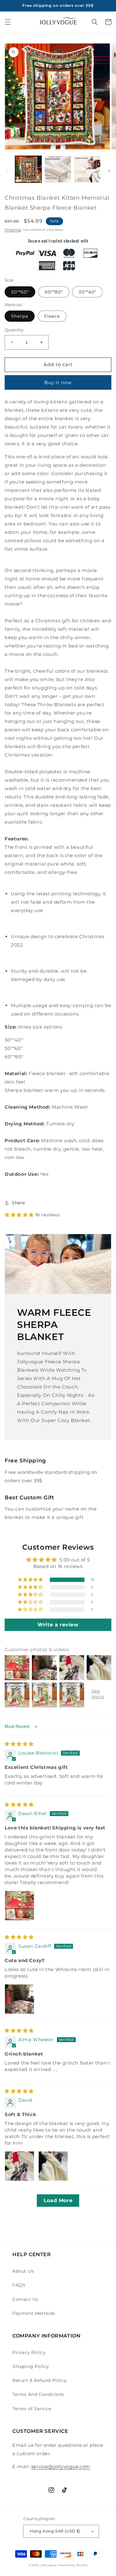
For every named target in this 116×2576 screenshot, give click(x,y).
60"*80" (54, 292)
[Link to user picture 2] (53, 2166)
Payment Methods (34, 2313)
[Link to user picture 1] (19, 1906)
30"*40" (87, 292)
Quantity (14, 330)
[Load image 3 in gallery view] (58, 169)
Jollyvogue (49, 2565)
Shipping (13, 230)
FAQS (19, 2285)
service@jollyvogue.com (61, 2467)
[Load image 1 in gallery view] (28, 169)
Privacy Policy (29, 2352)
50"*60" (20, 292)
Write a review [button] (58, 1625)
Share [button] (18, 1203)
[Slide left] (7, 171)
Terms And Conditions (38, 2394)
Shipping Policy (31, 2366)
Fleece (52, 316)
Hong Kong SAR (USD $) (55, 2531)
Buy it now (58, 382)
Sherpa (20, 316)
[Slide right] (109, 171)
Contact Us (25, 2299)
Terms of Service (32, 2409)
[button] (8, 22)
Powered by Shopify (73, 2565)
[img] (19, 1744)
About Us (23, 2271)
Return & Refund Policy (39, 2380)
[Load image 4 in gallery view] (87, 169)
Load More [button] (58, 2200)
